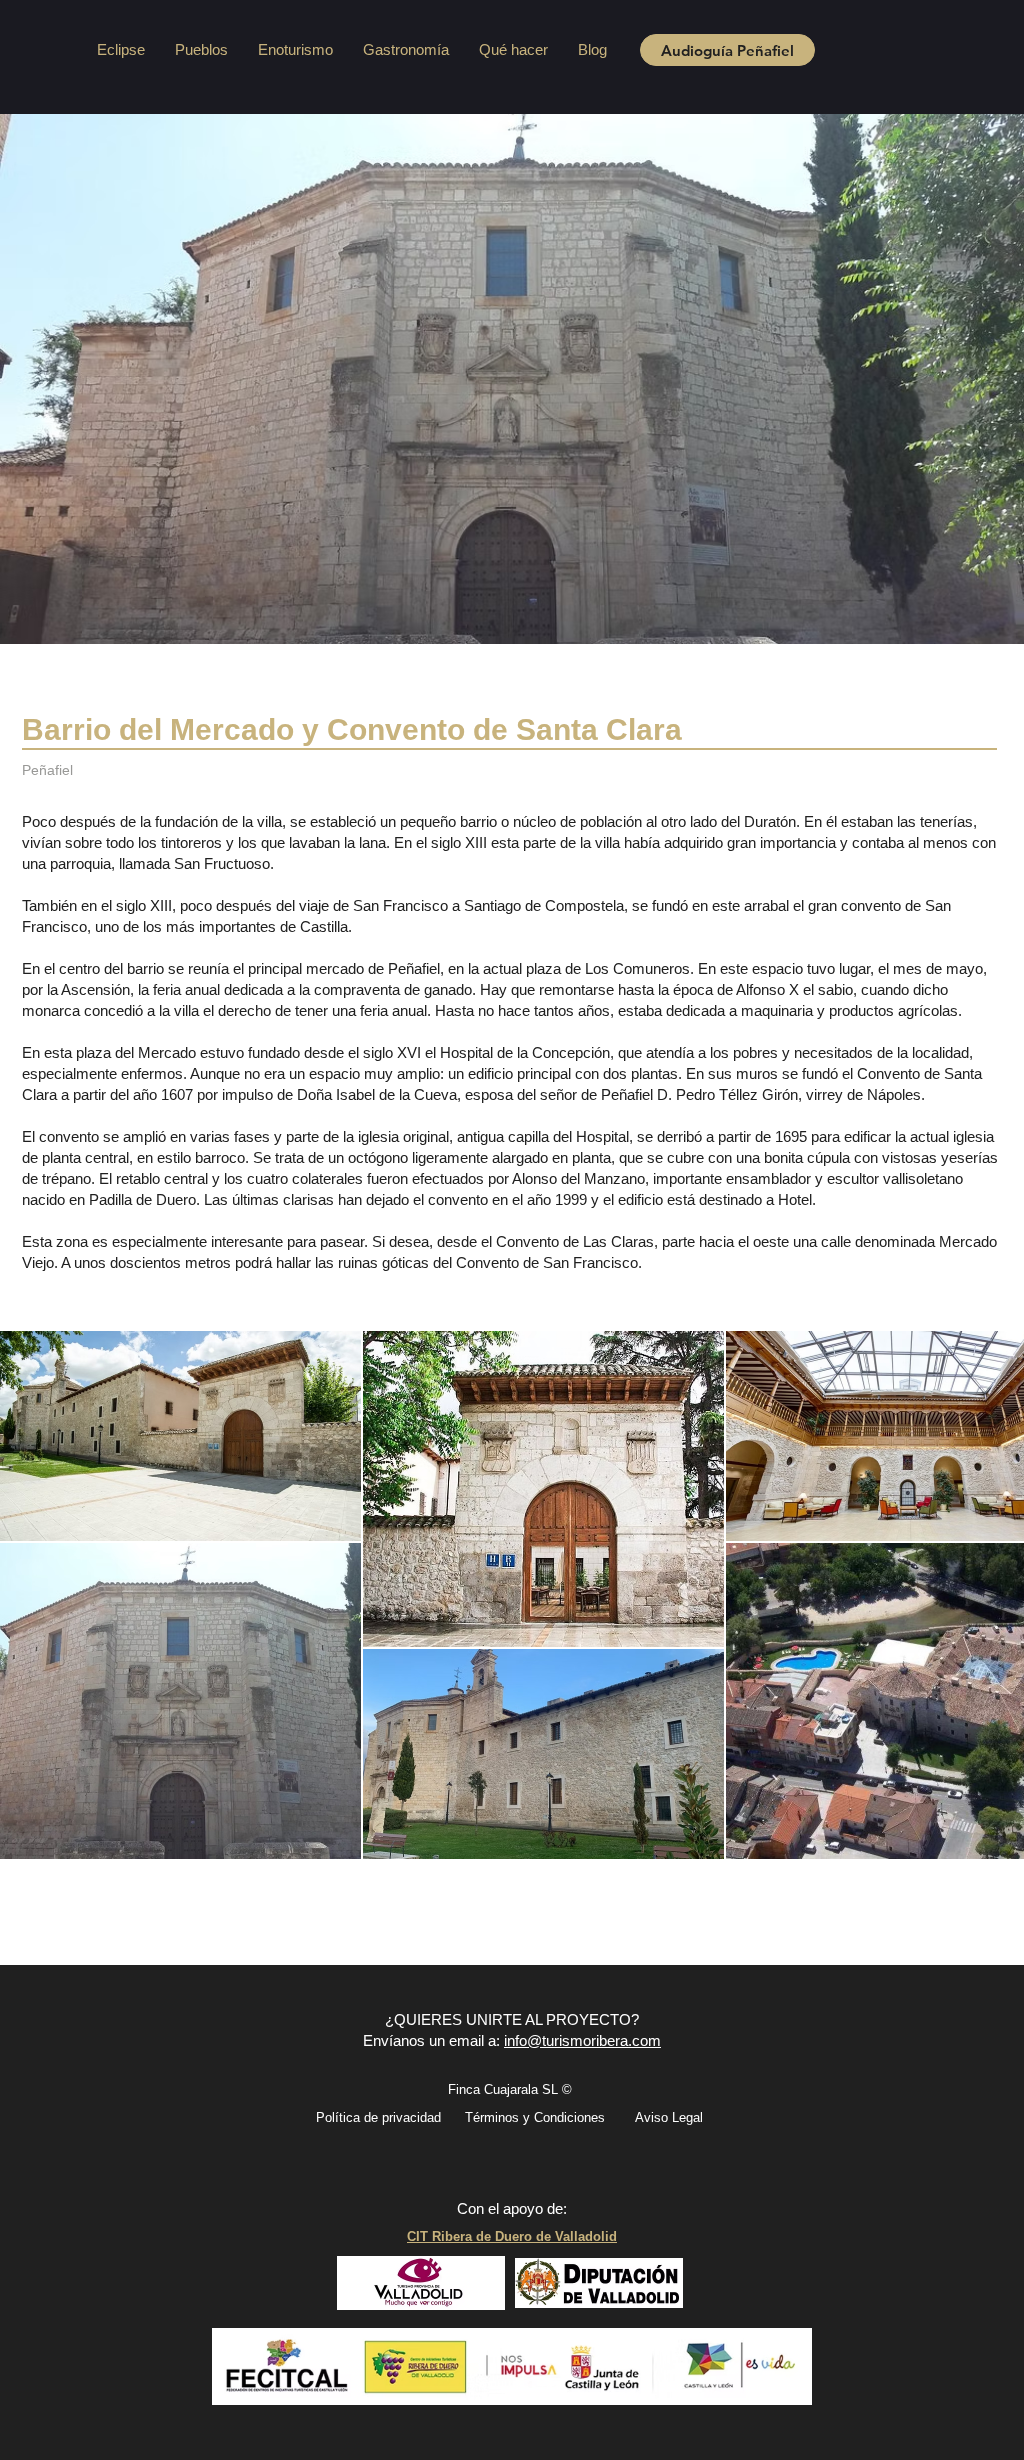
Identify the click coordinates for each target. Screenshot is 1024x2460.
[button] (201, 49)
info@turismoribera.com (582, 2040)
